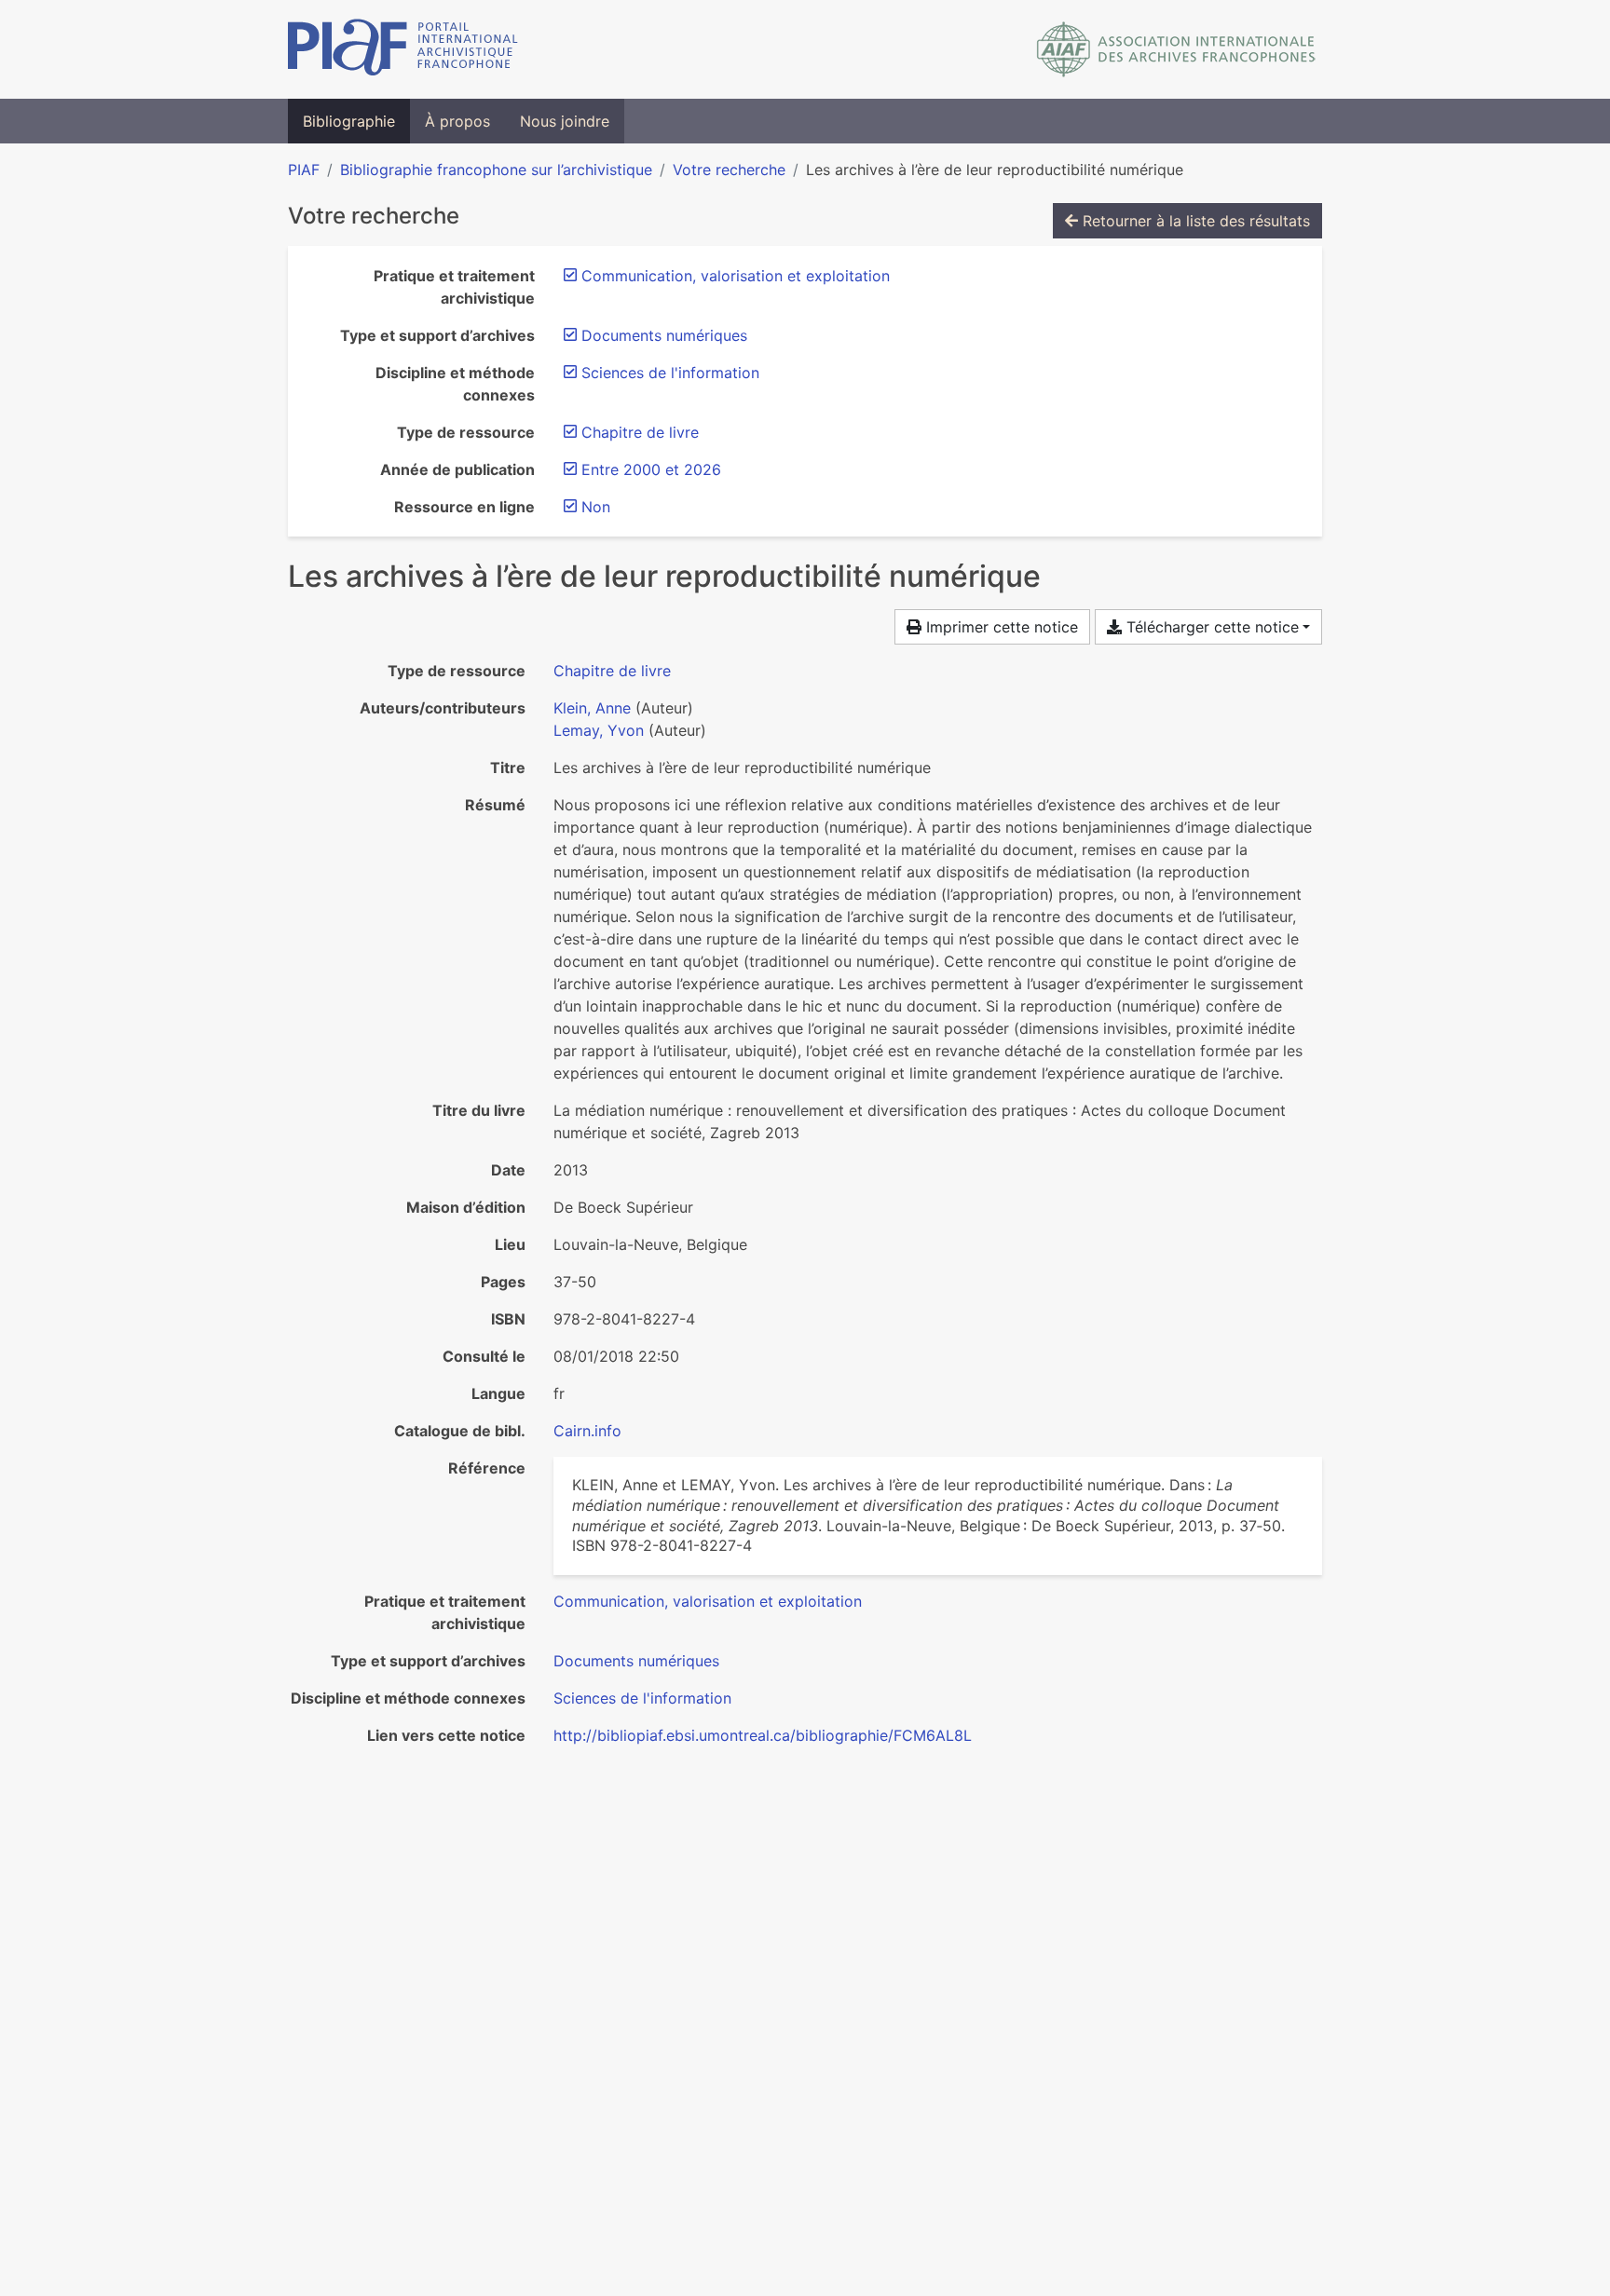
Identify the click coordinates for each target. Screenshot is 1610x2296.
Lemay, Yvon (599, 730)
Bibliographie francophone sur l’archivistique (496, 170)
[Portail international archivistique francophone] (403, 49)
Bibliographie (349, 121)
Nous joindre (565, 121)
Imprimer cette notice (1000, 627)
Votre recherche (729, 170)
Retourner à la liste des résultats (1194, 221)
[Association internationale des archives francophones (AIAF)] (1176, 49)
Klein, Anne (592, 708)
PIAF (304, 170)
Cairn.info (587, 1431)
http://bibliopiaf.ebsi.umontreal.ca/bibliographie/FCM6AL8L (763, 1735)
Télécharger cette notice (1210, 627)
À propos (457, 121)
